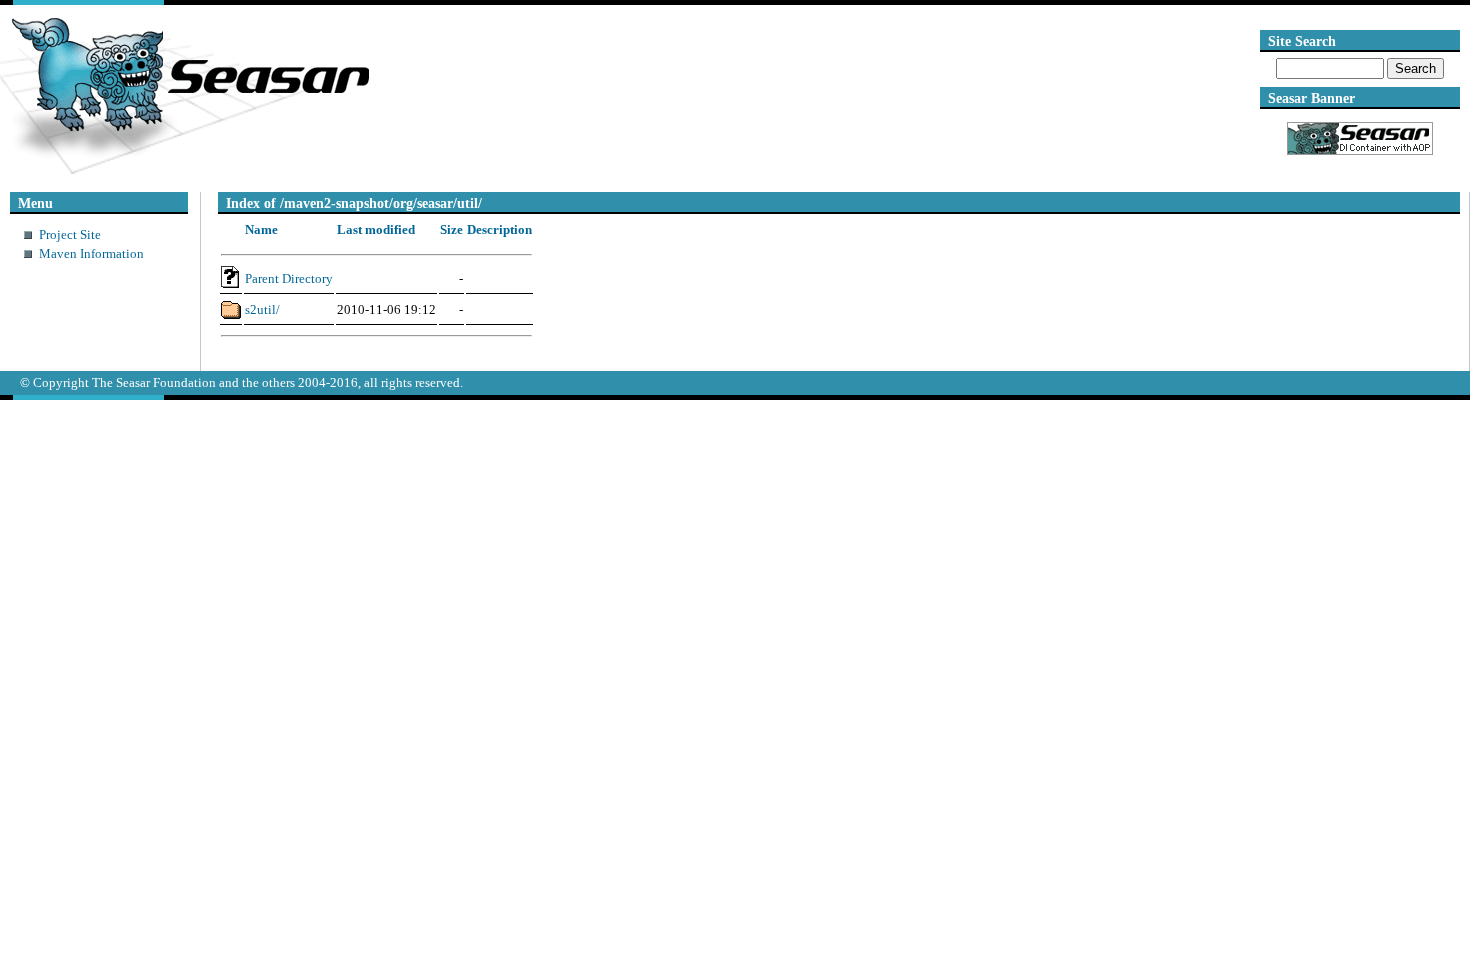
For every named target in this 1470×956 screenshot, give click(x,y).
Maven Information (91, 253)
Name (261, 229)
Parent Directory (289, 278)
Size (451, 229)
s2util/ (262, 309)
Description (499, 229)
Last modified (376, 229)
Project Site (70, 234)
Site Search (1302, 41)
